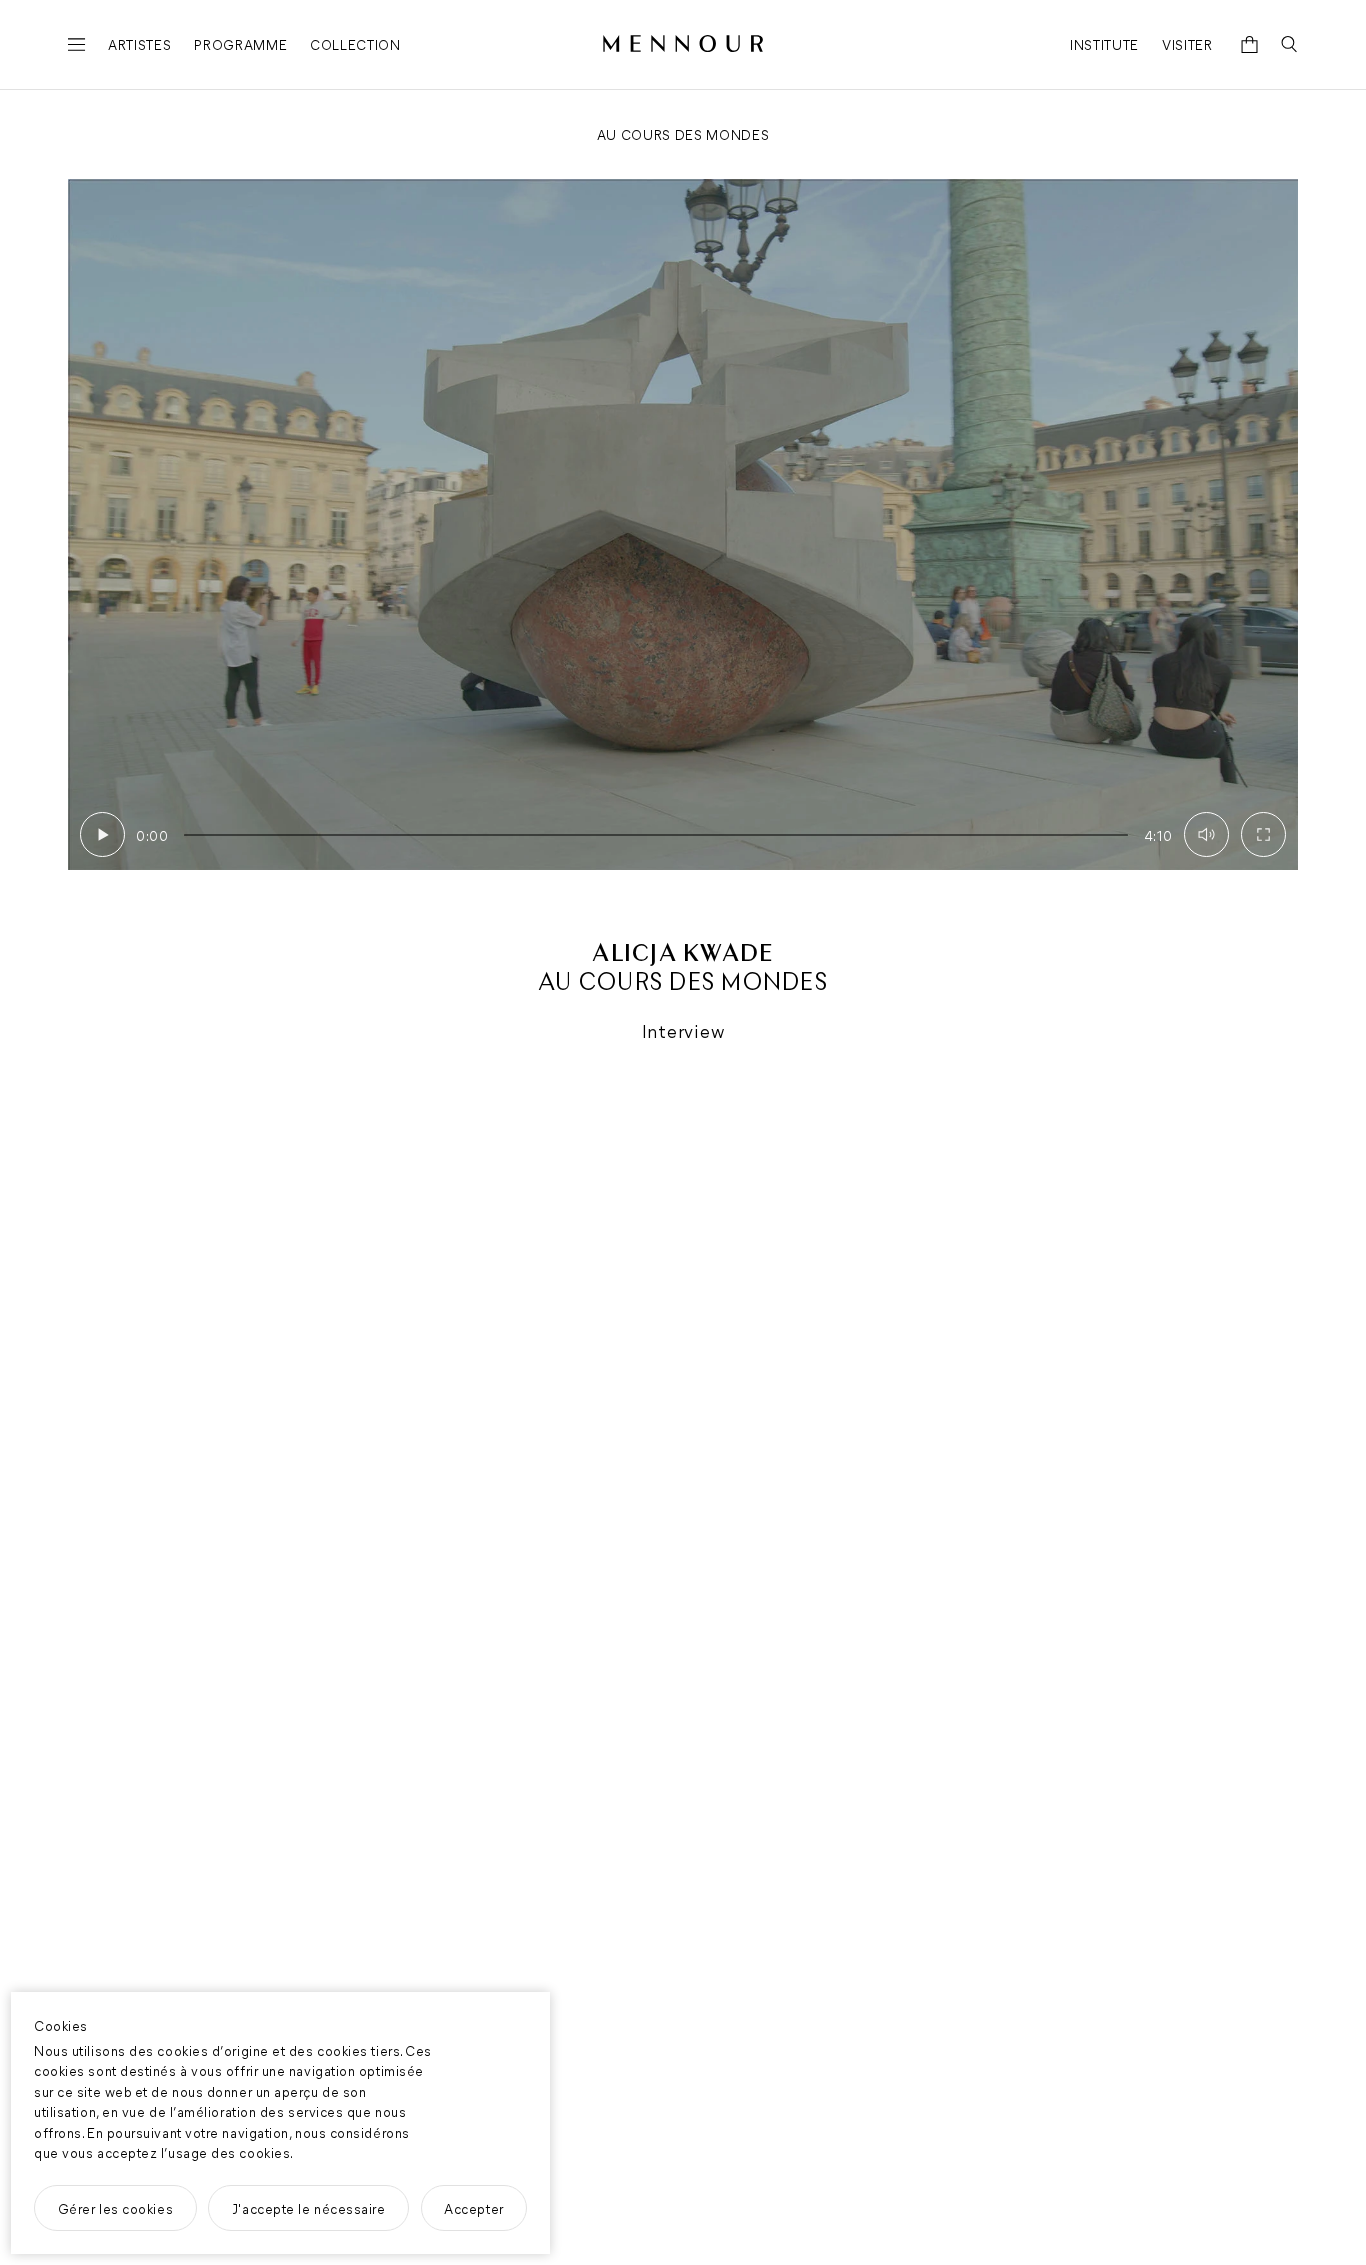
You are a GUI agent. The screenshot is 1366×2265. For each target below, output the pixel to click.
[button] (102, 834)
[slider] (656, 835)
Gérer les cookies (115, 2208)
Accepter (473, 2208)
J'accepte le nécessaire (309, 2208)
